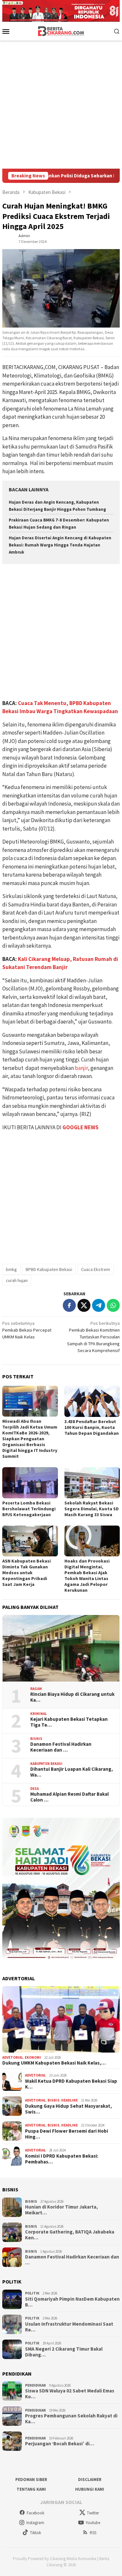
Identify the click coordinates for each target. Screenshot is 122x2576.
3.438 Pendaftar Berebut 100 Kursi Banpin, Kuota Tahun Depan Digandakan (92, 1427)
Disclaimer (90, 2480)
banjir (81, 1068)
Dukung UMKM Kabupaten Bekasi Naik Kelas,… (54, 2063)
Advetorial (13, 2057)
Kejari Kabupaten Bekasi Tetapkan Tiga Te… (69, 1722)
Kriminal (39, 1714)
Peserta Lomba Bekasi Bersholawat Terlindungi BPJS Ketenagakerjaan (29, 1509)
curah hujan (17, 1280)
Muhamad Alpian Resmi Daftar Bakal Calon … (69, 1797)
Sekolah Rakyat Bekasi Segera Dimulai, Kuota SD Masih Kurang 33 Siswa (92, 1509)
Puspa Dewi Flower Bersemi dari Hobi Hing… (67, 2134)
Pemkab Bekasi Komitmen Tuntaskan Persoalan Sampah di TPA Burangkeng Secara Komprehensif (93, 1337)
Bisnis (36, 1739)
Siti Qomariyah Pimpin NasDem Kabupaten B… (72, 2302)
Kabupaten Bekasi (46, 1764)
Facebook (35, 2513)
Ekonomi (33, 2057)
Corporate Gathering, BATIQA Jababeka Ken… (70, 2235)
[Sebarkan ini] (69, 1305)
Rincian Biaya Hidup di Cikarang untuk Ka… (72, 1697)
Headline (69, 2100)
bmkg (11, 1269)
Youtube (93, 2523)
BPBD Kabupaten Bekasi (49, 1269)
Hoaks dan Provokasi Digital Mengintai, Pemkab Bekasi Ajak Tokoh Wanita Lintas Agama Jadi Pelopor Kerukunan (87, 1576)
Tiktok (35, 2533)
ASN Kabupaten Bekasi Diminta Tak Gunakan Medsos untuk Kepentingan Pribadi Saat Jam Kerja (27, 1573)
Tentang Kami (31, 2489)
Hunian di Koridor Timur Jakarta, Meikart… (61, 2210)
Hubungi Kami (90, 2489)
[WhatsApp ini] (113, 1305)
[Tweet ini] (84, 1305)
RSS (93, 2533)
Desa (34, 1789)
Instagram (35, 2523)
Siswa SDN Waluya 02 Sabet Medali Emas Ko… (70, 2394)
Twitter (93, 2513)
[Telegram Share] (99, 1305)
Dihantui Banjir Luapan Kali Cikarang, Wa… (72, 1772)
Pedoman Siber (31, 2480)
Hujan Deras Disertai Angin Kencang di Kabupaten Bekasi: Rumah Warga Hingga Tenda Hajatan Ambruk (60, 545)
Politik (32, 2293)
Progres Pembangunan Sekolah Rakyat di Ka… (71, 2419)
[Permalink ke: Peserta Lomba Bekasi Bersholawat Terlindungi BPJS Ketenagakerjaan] (30, 1483)
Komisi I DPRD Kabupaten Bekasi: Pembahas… (62, 2159)
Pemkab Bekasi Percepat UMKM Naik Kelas (27, 1330)
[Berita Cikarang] (61, 30)
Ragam (36, 1689)
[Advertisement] (61, 105)
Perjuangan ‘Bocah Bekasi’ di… (60, 2444)
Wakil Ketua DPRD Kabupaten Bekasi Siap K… (71, 2084)
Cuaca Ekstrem (95, 1269)
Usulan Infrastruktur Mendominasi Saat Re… (69, 2327)
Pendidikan (35, 2385)
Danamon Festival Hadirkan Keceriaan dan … (61, 1747)
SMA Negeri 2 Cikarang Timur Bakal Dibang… (64, 2352)
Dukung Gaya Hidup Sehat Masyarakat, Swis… (68, 2109)
